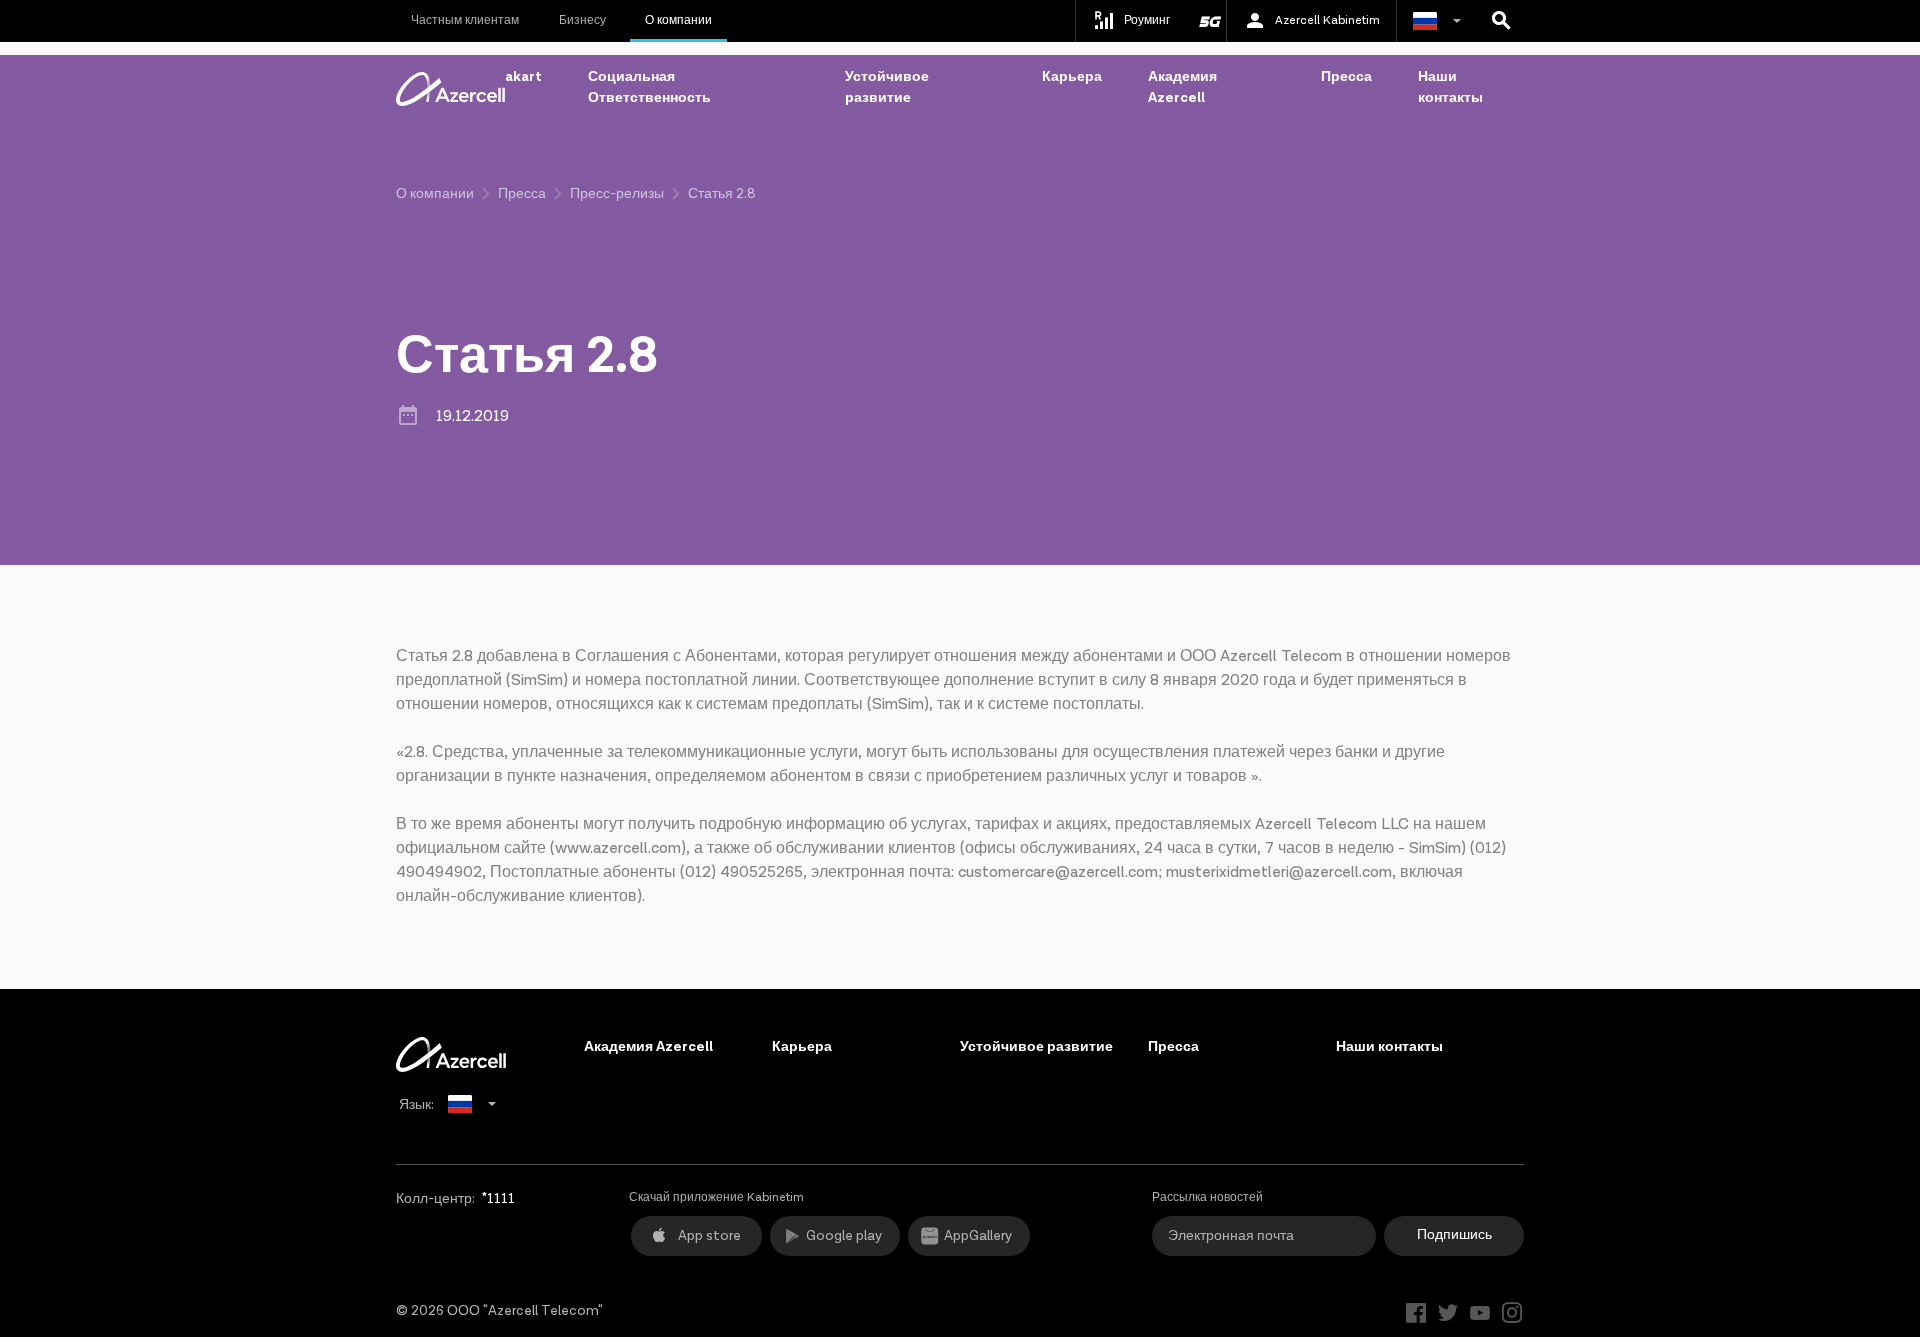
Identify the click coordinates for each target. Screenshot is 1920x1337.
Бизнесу (582, 20)
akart (523, 77)
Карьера (1072, 77)
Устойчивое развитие (887, 87)
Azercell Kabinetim (1327, 20)
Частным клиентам (465, 20)
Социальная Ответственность (649, 87)
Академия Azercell (1182, 87)
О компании (678, 20)
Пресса (1346, 77)
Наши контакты (1450, 87)
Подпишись (1454, 1235)
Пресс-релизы (617, 194)
